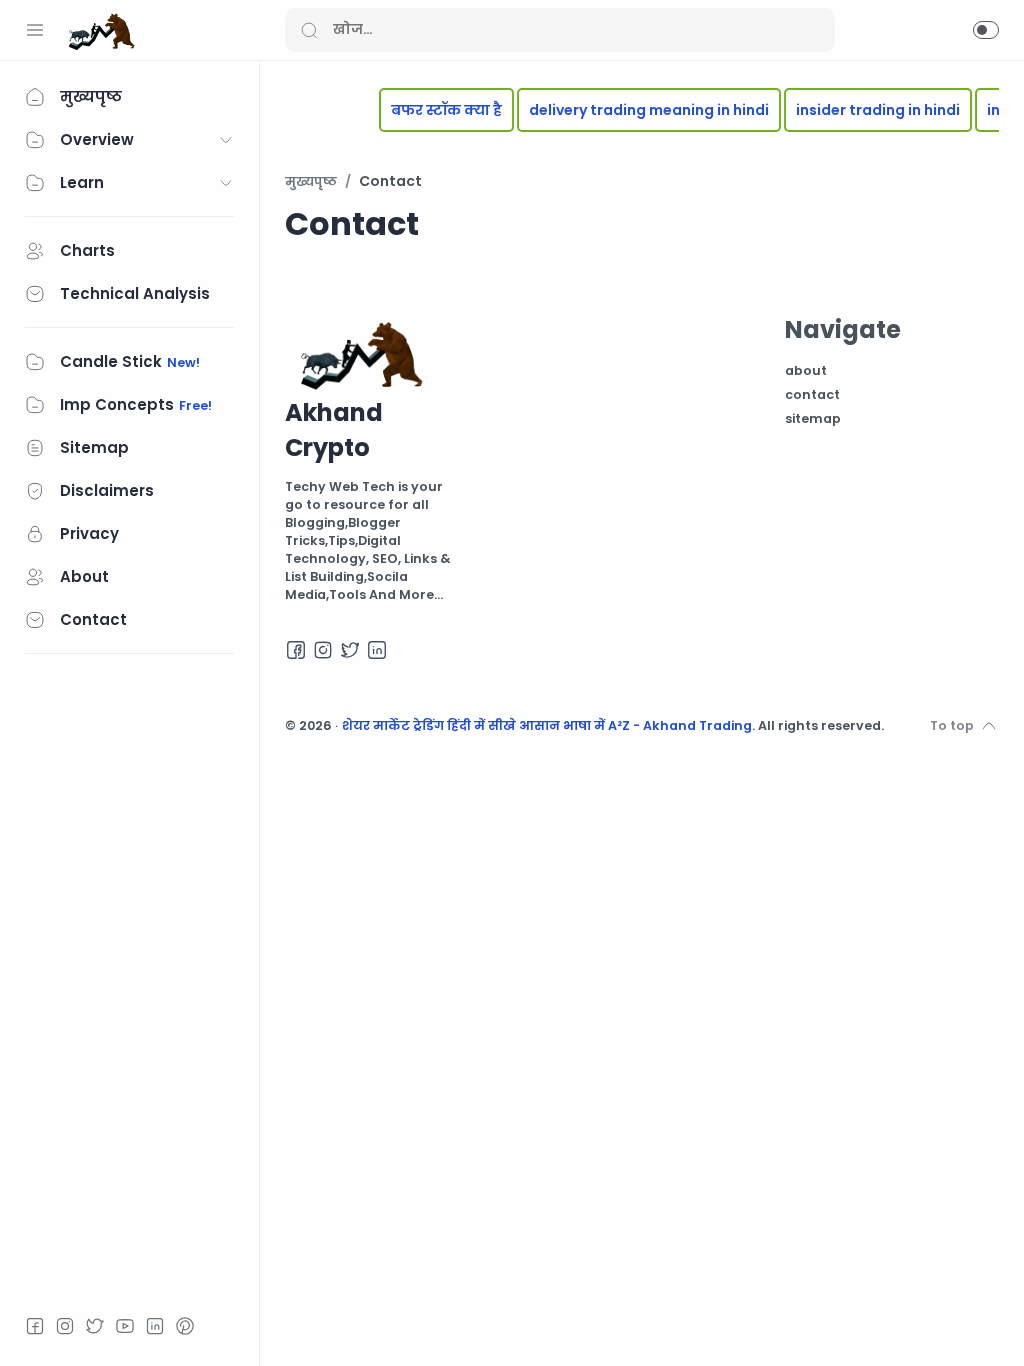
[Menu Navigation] (35, 30)
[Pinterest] (185, 1326)
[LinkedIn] (155, 1326)
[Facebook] (35, 1326)
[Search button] (309, 30)
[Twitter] (95, 1326)
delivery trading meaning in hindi (636, 110)
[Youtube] (125, 1326)
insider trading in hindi (865, 110)
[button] (986, 30)
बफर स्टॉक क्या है (433, 110)
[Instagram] (65, 1326)
